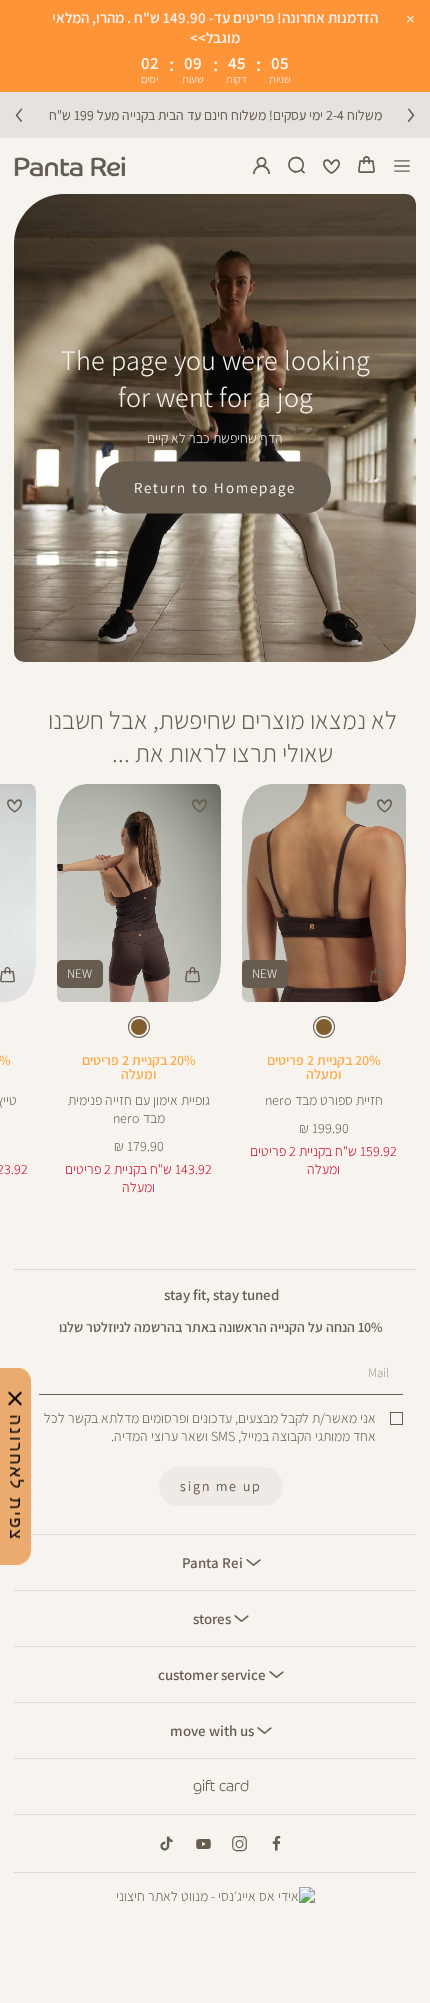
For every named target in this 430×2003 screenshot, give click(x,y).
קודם (19, 115)
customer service (213, 1674)
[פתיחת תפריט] (402, 166)
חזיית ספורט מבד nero (324, 1100)
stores (213, 1618)
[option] (324, 1027)
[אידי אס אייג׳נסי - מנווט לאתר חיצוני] (215, 1896)
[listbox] (323, 1030)
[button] (367, 166)
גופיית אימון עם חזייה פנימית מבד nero (139, 1109)
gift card (221, 1786)
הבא (411, 115)
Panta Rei (214, 1562)
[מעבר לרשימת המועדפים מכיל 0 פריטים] (332, 166)
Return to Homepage (215, 488)
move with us (213, 1730)
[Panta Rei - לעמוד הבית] (70, 166)
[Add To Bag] (378, 974)
